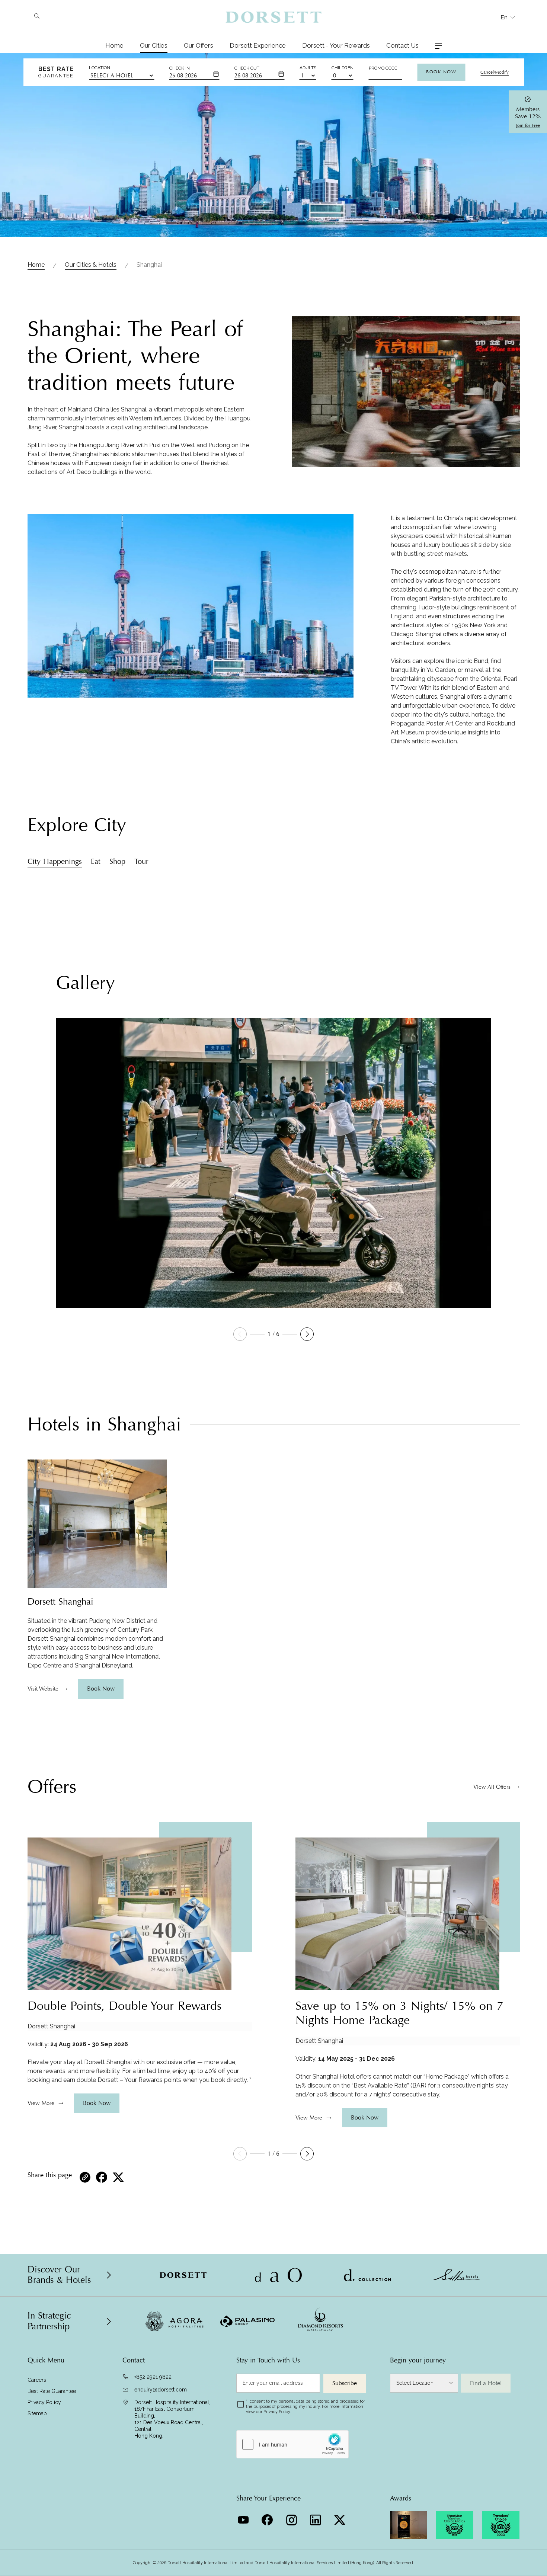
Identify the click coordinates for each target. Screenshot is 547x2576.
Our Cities (154, 45)
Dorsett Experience (258, 45)
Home (114, 45)
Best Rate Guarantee (52, 2391)
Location (100, 68)
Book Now (441, 72)
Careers (37, 2380)
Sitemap (37, 2413)
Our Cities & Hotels (91, 265)
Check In (180, 68)
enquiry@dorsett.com (161, 2390)
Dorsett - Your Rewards (336, 45)
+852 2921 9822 (153, 2377)
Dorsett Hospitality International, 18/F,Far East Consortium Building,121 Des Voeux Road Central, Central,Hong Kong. (172, 2419)
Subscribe (345, 2383)
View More (41, 2103)
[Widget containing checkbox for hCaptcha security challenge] (292, 2444)
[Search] (37, 17)
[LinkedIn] (316, 2518)
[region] (97, 1643)
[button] (307, 1334)
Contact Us (402, 45)
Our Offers (199, 45)
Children (343, 68)
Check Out (247, 68)
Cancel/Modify (495, 72)
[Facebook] (268, 2518)
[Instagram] (292, 2518)
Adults (308, 68)
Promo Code (383, 68)
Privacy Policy (44, 2402)
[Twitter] (341, 2518)
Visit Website (43, 1689)
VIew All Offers (492, 1787)
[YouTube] (244, 2518)
